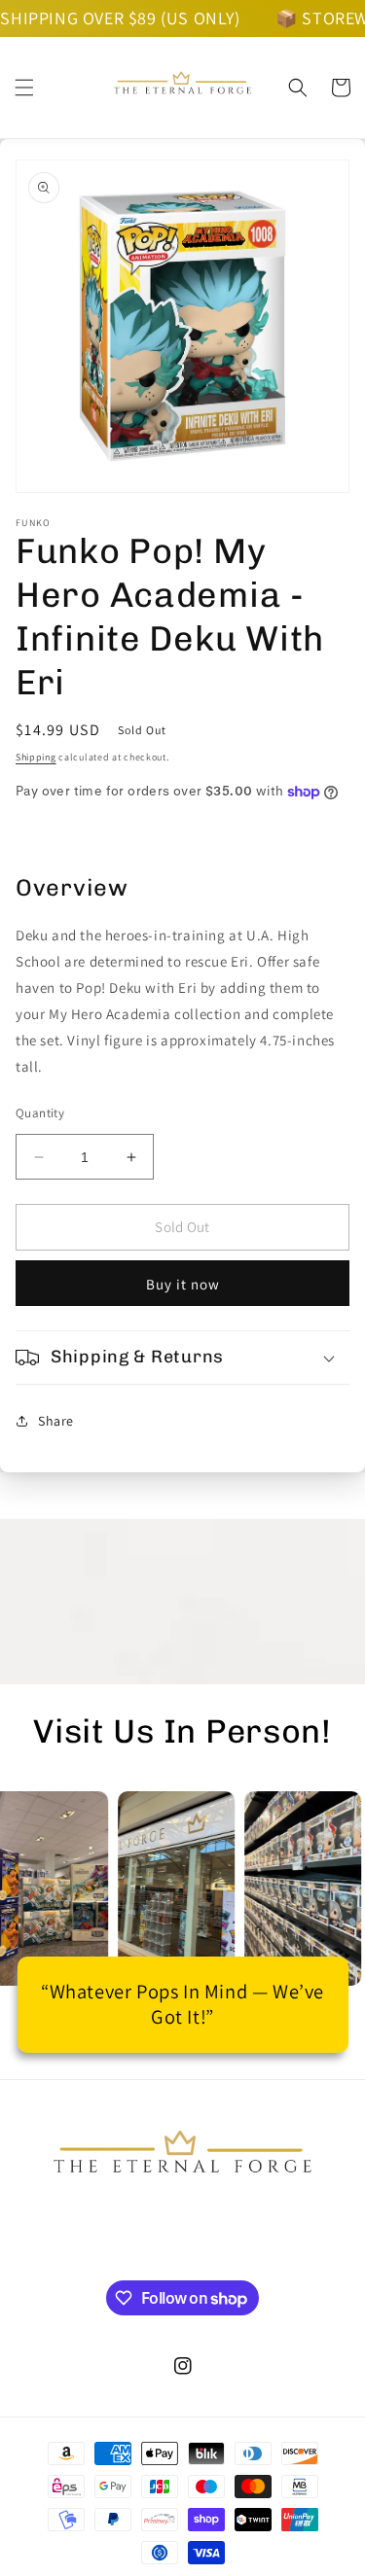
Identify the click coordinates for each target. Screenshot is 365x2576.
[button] (24, 88)
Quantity (40, 1113)
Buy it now (183, 1284)
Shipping (36, 757)
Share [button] (56, 1421)
